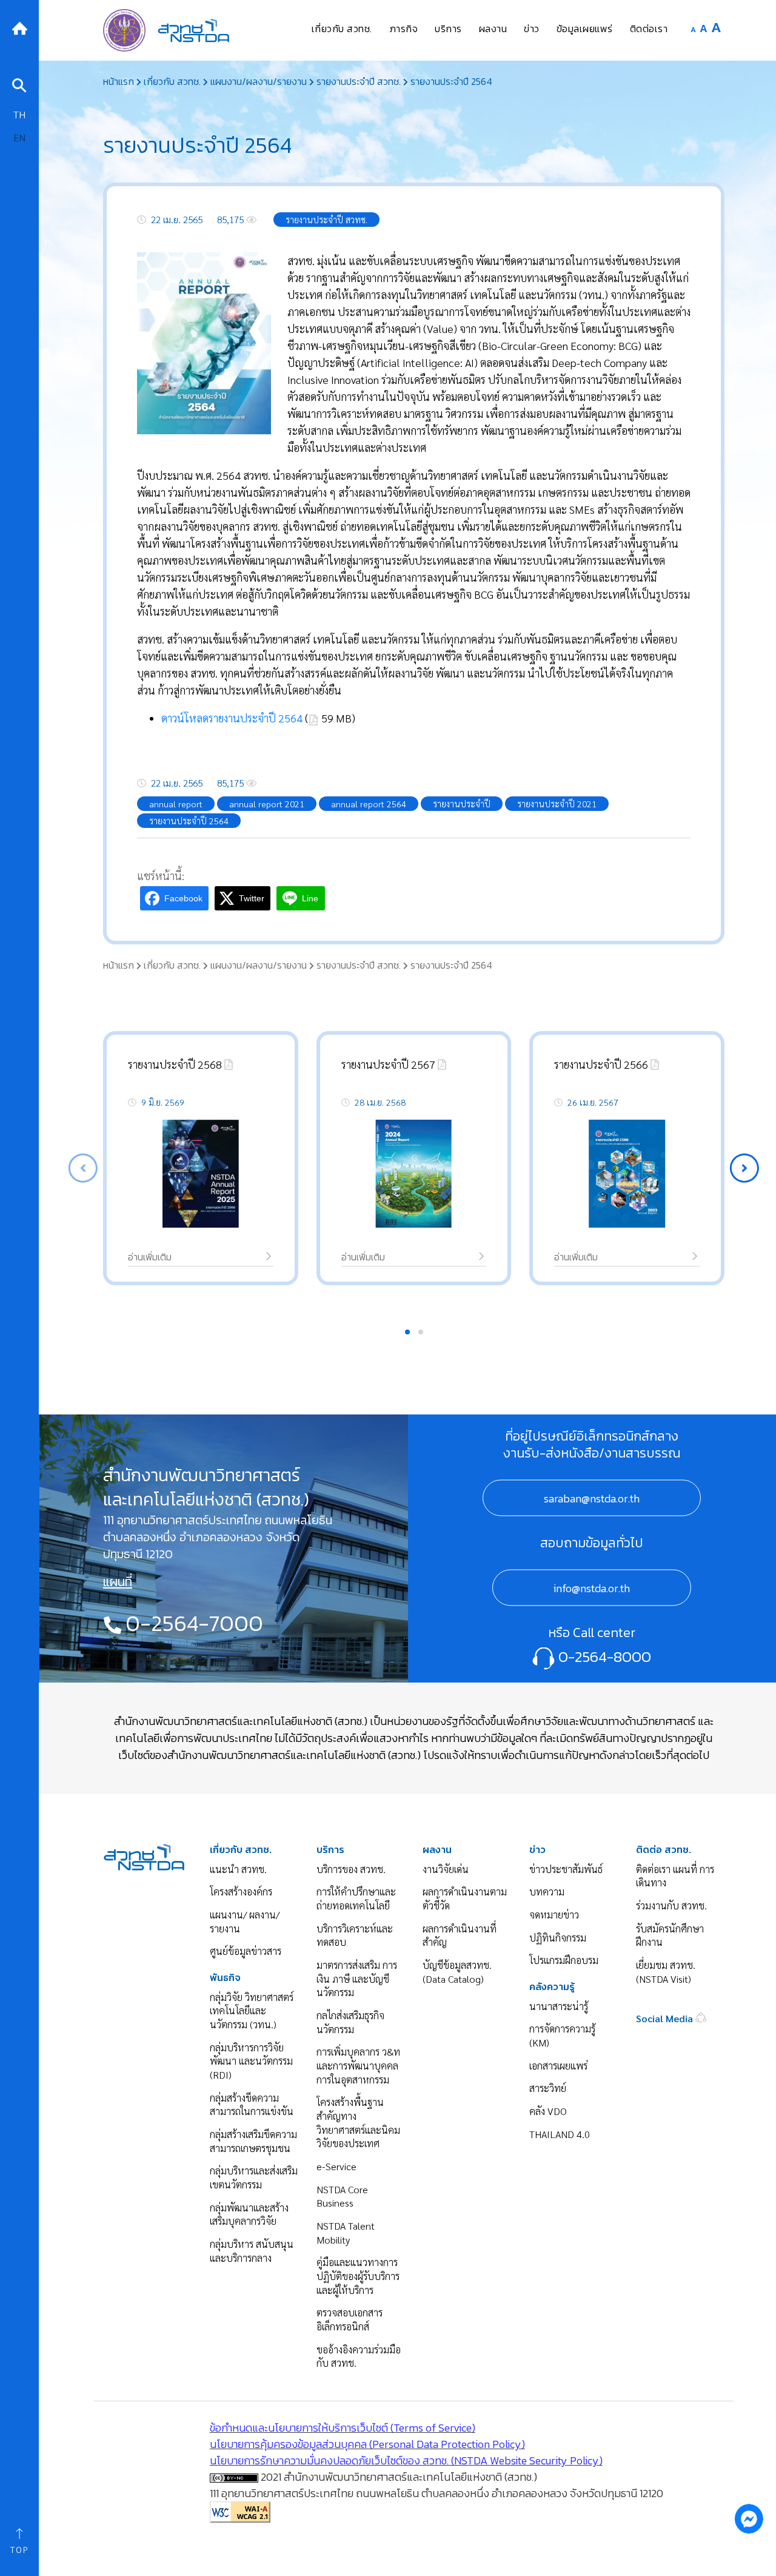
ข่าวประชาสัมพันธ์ (566, 1869)
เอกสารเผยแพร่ (558, 2066)
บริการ (330, 1850)
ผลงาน (437, 1850)
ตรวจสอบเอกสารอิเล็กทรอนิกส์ (350, 2319)
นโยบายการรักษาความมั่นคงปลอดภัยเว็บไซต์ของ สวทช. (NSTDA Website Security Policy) (406, 2460)
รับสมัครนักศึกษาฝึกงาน (670, 1935)
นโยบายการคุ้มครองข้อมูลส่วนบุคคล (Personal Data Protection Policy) (367, 2444)
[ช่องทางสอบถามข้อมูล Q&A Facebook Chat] (749, 2518)
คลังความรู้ (552, 1987)
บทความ (547, 1892)
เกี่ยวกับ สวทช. (241, 1850)
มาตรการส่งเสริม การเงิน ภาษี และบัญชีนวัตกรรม (357, 1979)
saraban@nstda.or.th (592, 1498)
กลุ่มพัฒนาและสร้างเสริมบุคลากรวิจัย (249, 2214)
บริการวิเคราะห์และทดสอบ (355, 1935)
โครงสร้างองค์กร (241, 1892)
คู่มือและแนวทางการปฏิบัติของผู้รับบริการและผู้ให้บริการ (358, 2276)
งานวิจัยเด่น (446, 1869)
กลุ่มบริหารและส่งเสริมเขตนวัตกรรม (254, 2177)
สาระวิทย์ (548, 2088)
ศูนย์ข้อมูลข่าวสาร (246, 1951)
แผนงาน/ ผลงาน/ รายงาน (245, 1922)
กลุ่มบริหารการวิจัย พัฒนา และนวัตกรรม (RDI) (251, 2061)
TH (19, 114)
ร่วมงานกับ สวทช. (671, 1905)
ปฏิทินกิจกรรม (558, 1938)
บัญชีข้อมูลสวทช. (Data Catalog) (457, 1972)
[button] (744, 1168)
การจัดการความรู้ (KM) (562, 2036)
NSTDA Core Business (342, 2196)
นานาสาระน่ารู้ (559, 2006)
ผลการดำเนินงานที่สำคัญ (460, 1935)
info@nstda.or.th (592, 1588)
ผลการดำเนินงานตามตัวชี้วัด (465, 1898)
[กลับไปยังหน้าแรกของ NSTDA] (19, 27)
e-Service (336, 2166)
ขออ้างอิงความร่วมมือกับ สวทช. (359, 2356)
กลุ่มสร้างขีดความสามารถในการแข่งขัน (252, 2105)
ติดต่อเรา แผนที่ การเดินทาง (675, 1876)
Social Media (666, 2018)
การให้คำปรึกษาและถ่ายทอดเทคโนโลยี (356, 1898)
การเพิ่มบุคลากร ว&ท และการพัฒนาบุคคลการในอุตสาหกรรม (358, 2065)
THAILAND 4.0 (560, 2134)
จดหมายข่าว (554, 1915)
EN (19, 137)
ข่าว (537, 1850)
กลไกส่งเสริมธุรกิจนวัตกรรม (350, 2022)
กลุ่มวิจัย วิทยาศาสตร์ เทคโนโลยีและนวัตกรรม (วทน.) (252, 2011)
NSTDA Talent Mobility (346, 2233)
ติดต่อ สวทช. (664, 1850)
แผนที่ (118, 1582)
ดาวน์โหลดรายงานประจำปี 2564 (232, 718)
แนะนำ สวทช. (238, 1869)
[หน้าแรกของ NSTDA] (144, 1855)
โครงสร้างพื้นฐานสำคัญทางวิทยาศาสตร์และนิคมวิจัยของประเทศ (358, 2123)
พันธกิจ (225, 1978)
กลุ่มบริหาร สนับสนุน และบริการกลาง (252, 2251)
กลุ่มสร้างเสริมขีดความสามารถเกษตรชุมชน (253, 2141)
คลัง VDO (548, 2111)
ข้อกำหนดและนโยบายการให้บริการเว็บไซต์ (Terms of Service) (343, 2428)
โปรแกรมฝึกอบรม (564, 1960)
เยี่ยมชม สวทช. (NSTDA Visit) (666, 1972)
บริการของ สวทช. (351, 1869)
